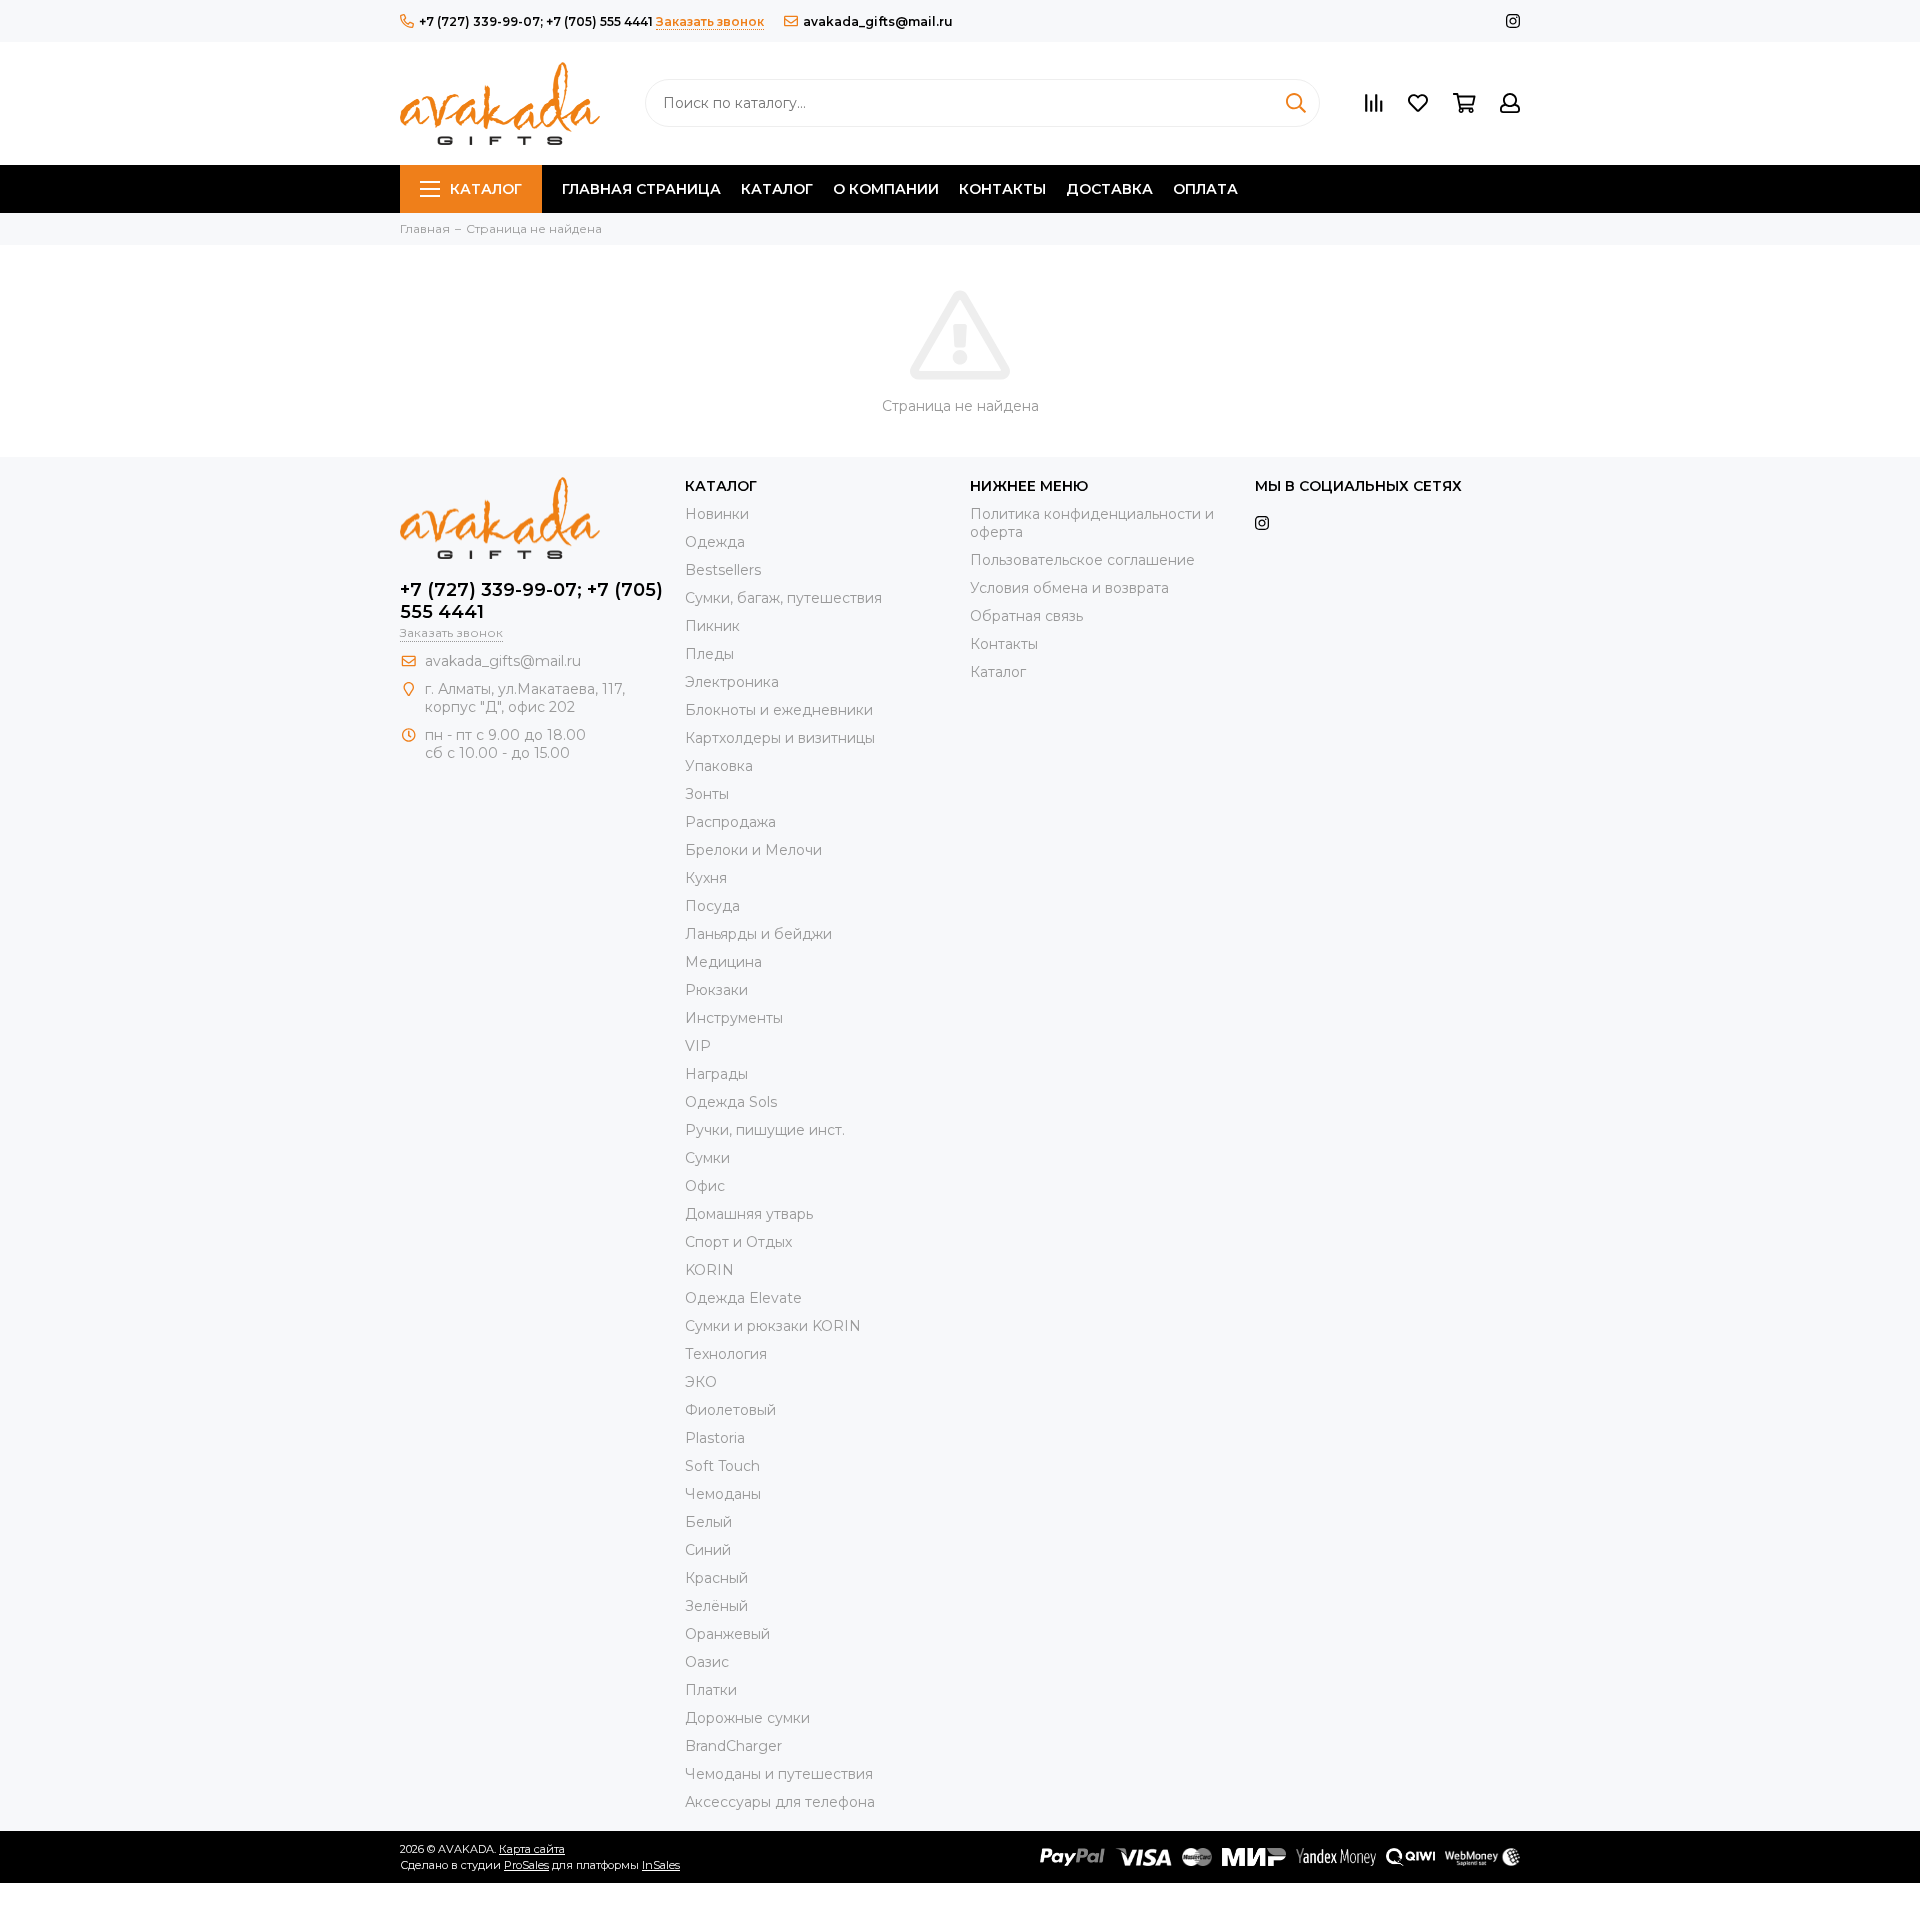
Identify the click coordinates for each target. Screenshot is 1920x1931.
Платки (711, 1690)
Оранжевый (727, 1634)
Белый (708, 1522)
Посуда (712, 906)
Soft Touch (722, 1466)
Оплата (1205, 189)
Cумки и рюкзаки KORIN (773, 1326)
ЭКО (701, 1382)
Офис (705, 1186)
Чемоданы (723, 1494)
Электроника (732, 682)
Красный (716, 1578)
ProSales (526, 1865)
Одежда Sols (731, 1102)
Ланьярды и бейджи (758, 934)
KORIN (709, 1270)
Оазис (707, 1662)
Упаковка (719, 766)
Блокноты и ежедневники (779, 710)
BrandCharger (733, 1746)
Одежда (715, 542)
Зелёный (716, 1606)
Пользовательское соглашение (1082, 560)
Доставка (1109, 189)
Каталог (486, 189)
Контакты (1002, 189)
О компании (886, 189)
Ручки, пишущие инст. (765, 1130)
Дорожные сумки (747, 1718)
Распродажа (730, 822)
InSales (661, 1865)
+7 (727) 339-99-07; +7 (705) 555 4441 (536, 21)
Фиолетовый (730, 1410)
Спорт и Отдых (738, 1242)
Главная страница (641, 189)
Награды (716, 1074)
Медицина (723, 962)
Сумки (707, 1158)
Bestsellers (723, 570)
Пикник (712, 626)
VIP (698, 1046)
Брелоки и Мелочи (753, 850)
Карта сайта (532, 1849)
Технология (726, 1354)
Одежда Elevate (743, 1298)
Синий (708, 1550)
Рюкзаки (716, 990)
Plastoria (715, 1438)
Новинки (717, 514)
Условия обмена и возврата (1069, 588)
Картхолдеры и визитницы (780, 738)
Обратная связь (1026, 616)
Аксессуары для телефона (780, 1802)
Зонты (707, 794)
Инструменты (734, 1018)
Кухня (706, 878)
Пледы (709, 654)
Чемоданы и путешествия (779, 1774)
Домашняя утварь (749, 1214)
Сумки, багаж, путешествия (783, 598)
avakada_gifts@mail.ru (878, 21)
